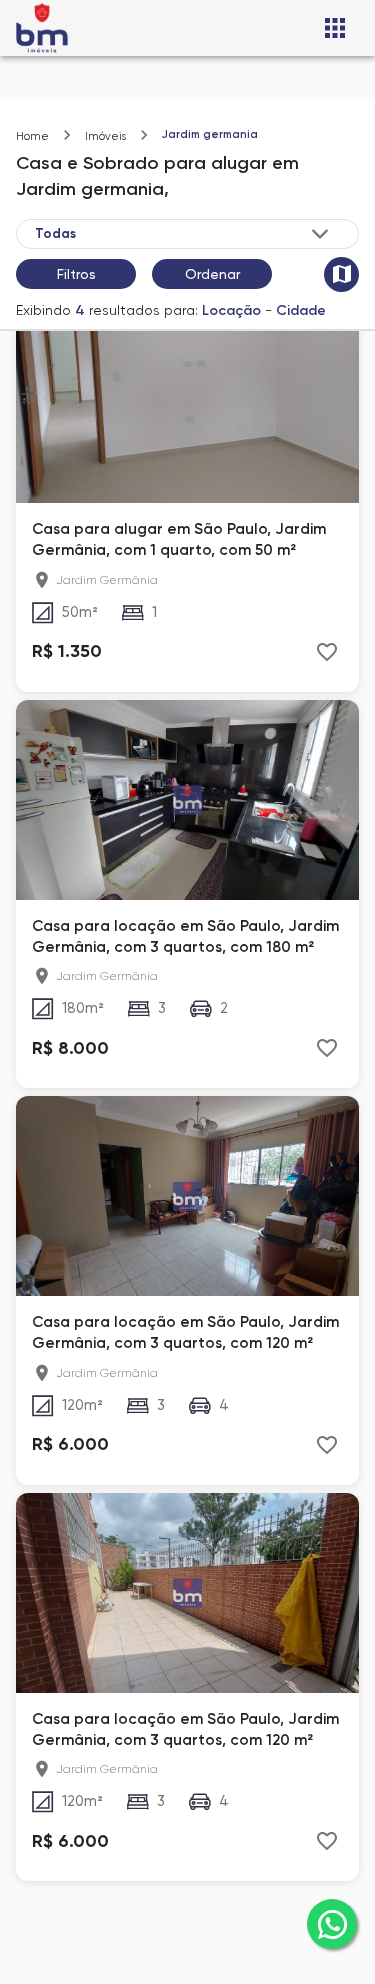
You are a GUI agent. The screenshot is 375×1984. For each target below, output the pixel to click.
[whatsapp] (332, 1924)
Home (32, 136)
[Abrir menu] (335, 28)
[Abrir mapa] (341, 274)
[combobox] (183, 233)
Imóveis (105, 136)
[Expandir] (320, 234)
